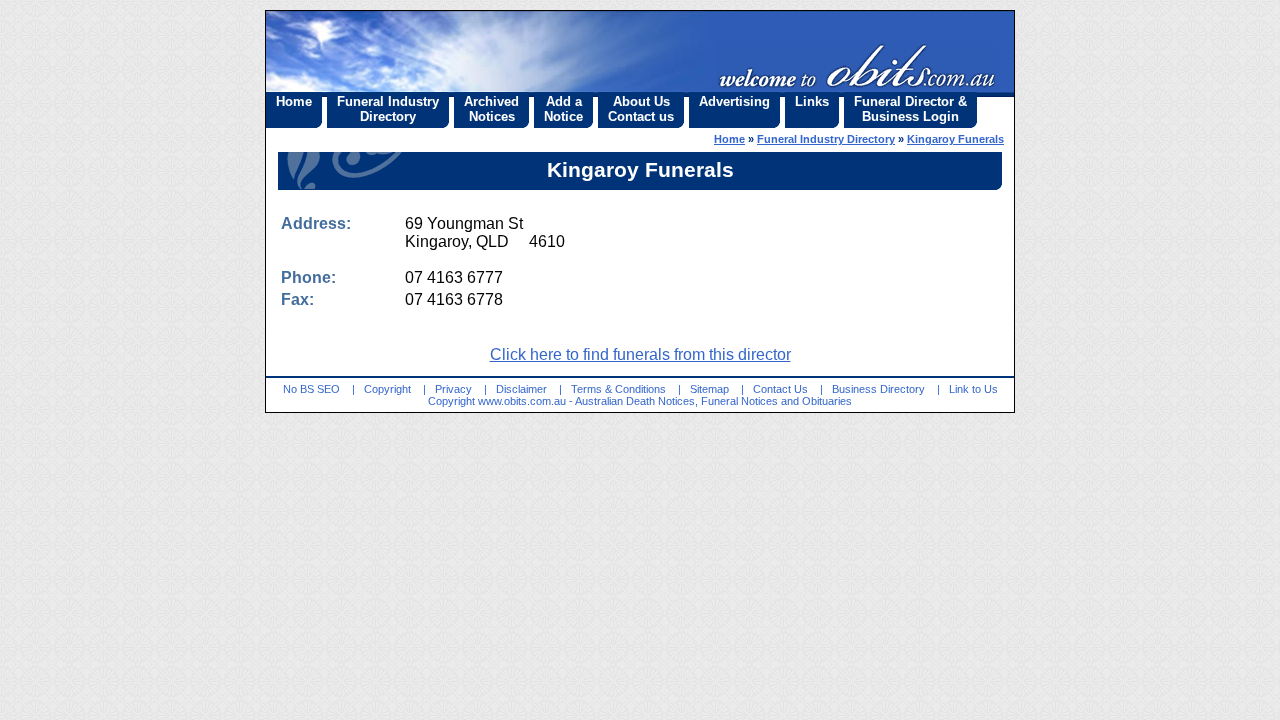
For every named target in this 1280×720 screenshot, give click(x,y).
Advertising (734, 101)
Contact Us (780, 389)
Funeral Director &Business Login (910, 109)
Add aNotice (563, 109)
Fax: (297, 299)
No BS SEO (311, 389)
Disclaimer (521, 389)
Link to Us (973, 389)
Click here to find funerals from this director (640, 354)
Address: (316, 223)
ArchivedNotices (491, 109)
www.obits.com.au (522, 401)
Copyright (387, 389)
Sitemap (709, 389)
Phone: (308, 277)
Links (812, 101)
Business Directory (878, 389)
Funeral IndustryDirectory (388, 109)
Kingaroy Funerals (955, 139)
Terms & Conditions (618, 389)
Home (294, 101)
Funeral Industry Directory (826, 139)
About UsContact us (641, 109)
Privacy (453, 389)
